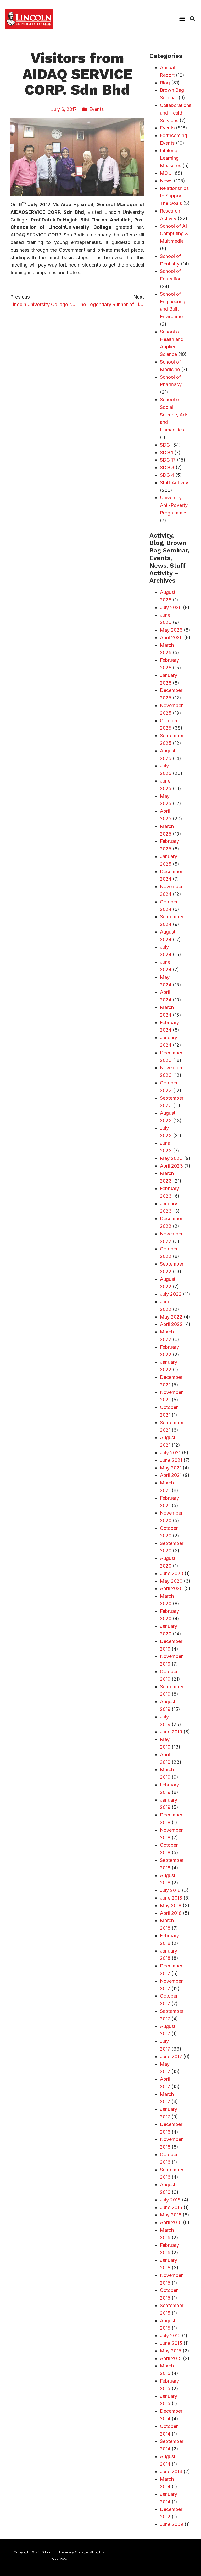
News (166, 181)
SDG (165, 445)
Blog (165, 83)
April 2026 (171, 638)
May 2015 (171, 2351)
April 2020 (171, 1588)
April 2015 (171, 2358)
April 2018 (171, 1913)
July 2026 (171, 607)
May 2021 (171, 1468)
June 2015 (171, 2343)
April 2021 (171, 1475)
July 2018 (170, 1890)
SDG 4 (167, 475)
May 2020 (171, 1581)
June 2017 (171, 2056)
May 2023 (171, 1158)
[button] (182, 19)
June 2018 (171, 1898)
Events (96, 109)
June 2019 (171, 1732)
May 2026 (171, 630)
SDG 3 (167, 467)
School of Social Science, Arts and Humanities (174, 415)
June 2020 (172, 1573)
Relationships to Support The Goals (174, 196)
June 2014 (171, 2472)
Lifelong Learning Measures (171, 158)
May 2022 (171, 1317)
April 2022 (171, 1324)
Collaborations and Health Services (176, 113)
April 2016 (171, 2222)
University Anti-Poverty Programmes (174, 505)
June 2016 (171, 2207)
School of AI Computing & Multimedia (174, 234)
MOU (166, 173)
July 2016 (170, 2200)
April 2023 (171, 1166)
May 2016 (171, 2215)
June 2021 (171, 1460)
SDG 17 (168, 460)
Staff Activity (174, 483)
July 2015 (170, 2336)
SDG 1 (166, 452)
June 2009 (172, 2524)
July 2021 (170, 1453)
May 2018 (171, 1905)
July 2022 (171, 1294)
